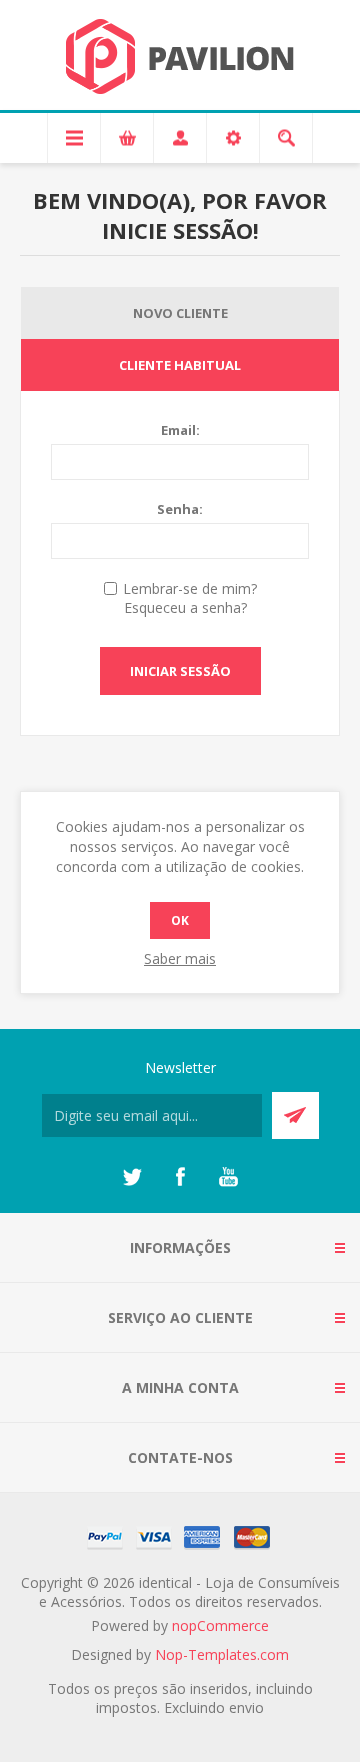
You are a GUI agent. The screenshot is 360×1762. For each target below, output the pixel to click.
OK (180, 920)
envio (246, 1707)
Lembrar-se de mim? (190, 588)
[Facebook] (180, 1177)
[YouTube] (228, 1177)
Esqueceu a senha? (185, 607)
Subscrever (295, 1115)
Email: (180, 430)
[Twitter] (132, 1177)
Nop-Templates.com (222, 1654)
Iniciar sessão (180, 671)
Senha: (180, 509)
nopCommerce (220, 1625)
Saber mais (180, 958)
